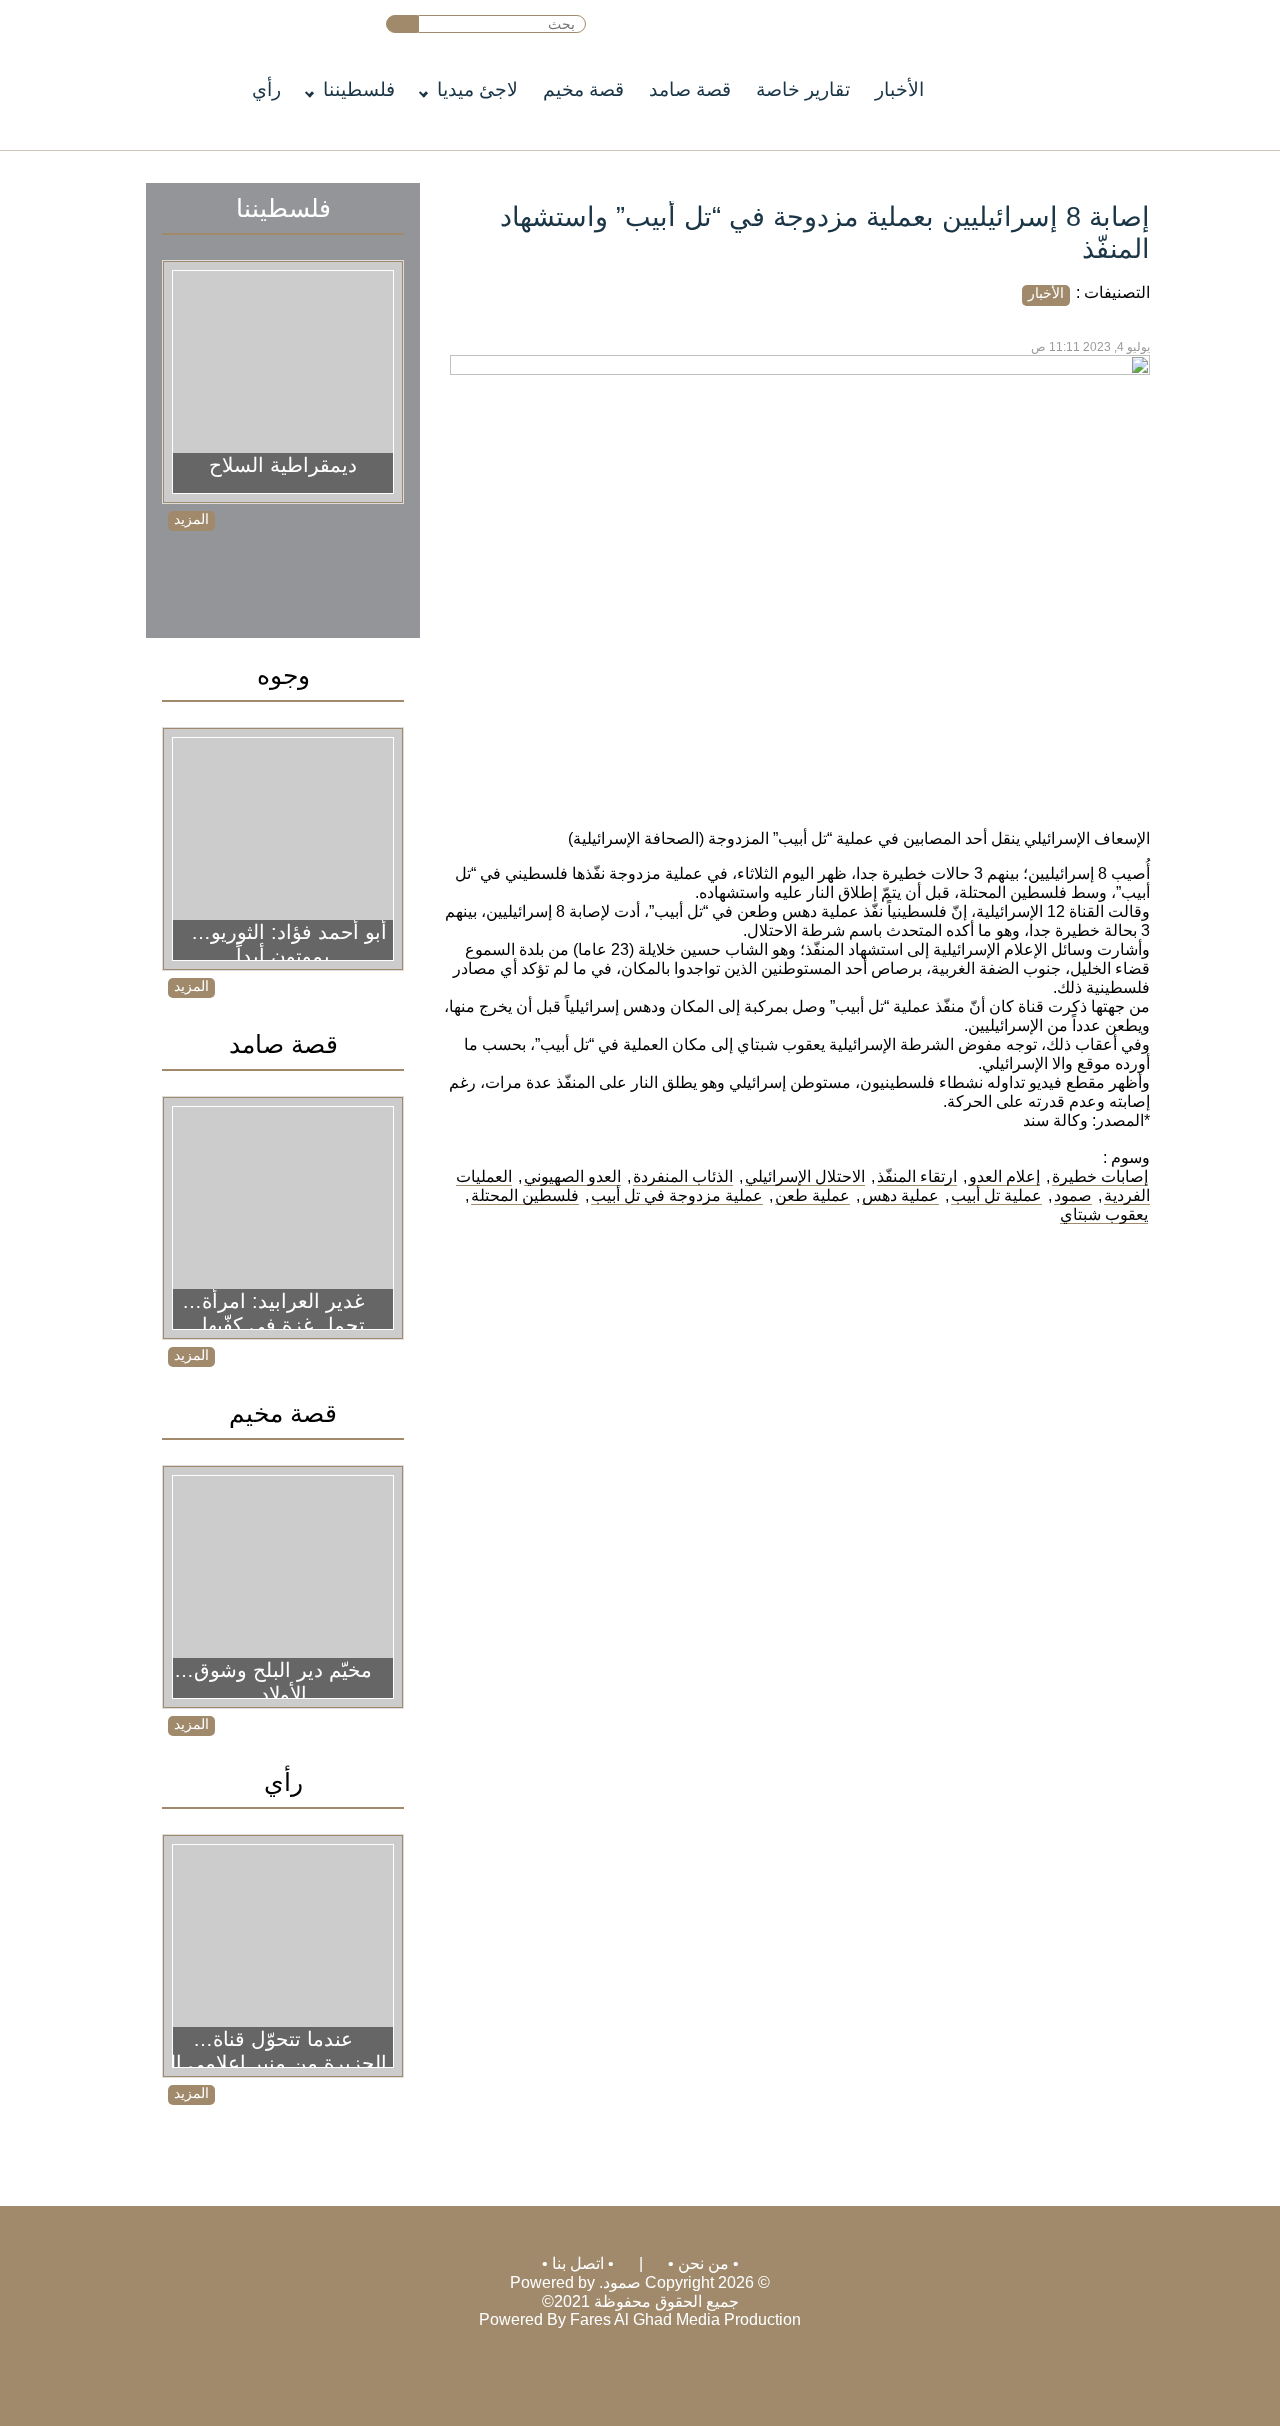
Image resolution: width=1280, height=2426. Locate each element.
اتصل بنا (578, 2263)
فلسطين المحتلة (525, 1195)
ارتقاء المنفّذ (917, 1176)
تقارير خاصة (803, 89)
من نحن (703, 2263)
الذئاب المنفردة (683, 1176)
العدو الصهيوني (572, 1176)
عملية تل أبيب (996, 1195)
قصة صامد (690, 89)
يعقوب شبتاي (1104, 1214)
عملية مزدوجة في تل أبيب (677, 1195)
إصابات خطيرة (1100, 1176)
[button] (402, 24)
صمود (1073, 1195)
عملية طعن (812, 1195)
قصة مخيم (583, 89)
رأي (266, 89)
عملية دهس (900, 1195)
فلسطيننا (359, 89)
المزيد (191, 519)
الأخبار (899, 89)
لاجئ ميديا (477, 89)
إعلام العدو (1004, 1176)
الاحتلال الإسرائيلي (805, 1176)
